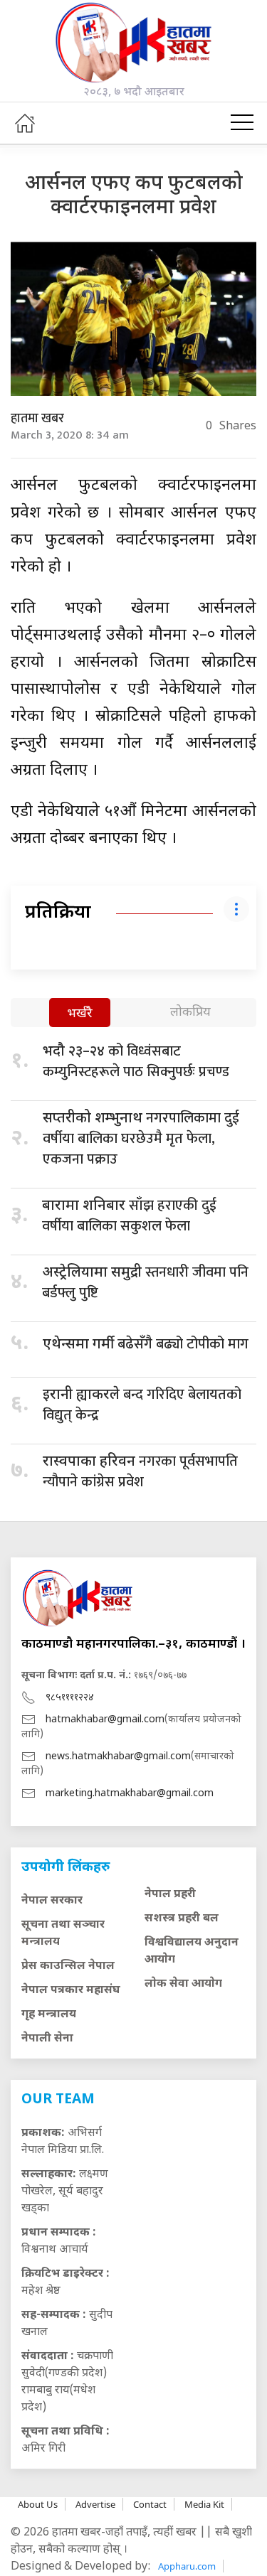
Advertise (95, 2504)
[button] (242, 123)
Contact (150, 2504)
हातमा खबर (37, 419)
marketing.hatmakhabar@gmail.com (130, 1794)
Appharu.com (187, 2566)
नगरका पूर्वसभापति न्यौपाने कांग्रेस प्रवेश (140, 1472)
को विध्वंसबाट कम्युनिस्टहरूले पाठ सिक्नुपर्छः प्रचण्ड (136, 1062)
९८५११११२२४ (70, 1698)
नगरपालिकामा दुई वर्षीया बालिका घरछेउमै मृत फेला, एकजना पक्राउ (141, 1139)
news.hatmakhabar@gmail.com (118, 1757)
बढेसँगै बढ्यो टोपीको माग (146, 1344)
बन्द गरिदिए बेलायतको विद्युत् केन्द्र (142, 1405)
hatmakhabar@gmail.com (105, 1720)
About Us (38, 2504)
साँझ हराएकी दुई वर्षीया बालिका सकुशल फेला (129, 1216)
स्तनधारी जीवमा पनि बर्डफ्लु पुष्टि (145, 1283)
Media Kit (204, 2504)
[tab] (80, 1014)
